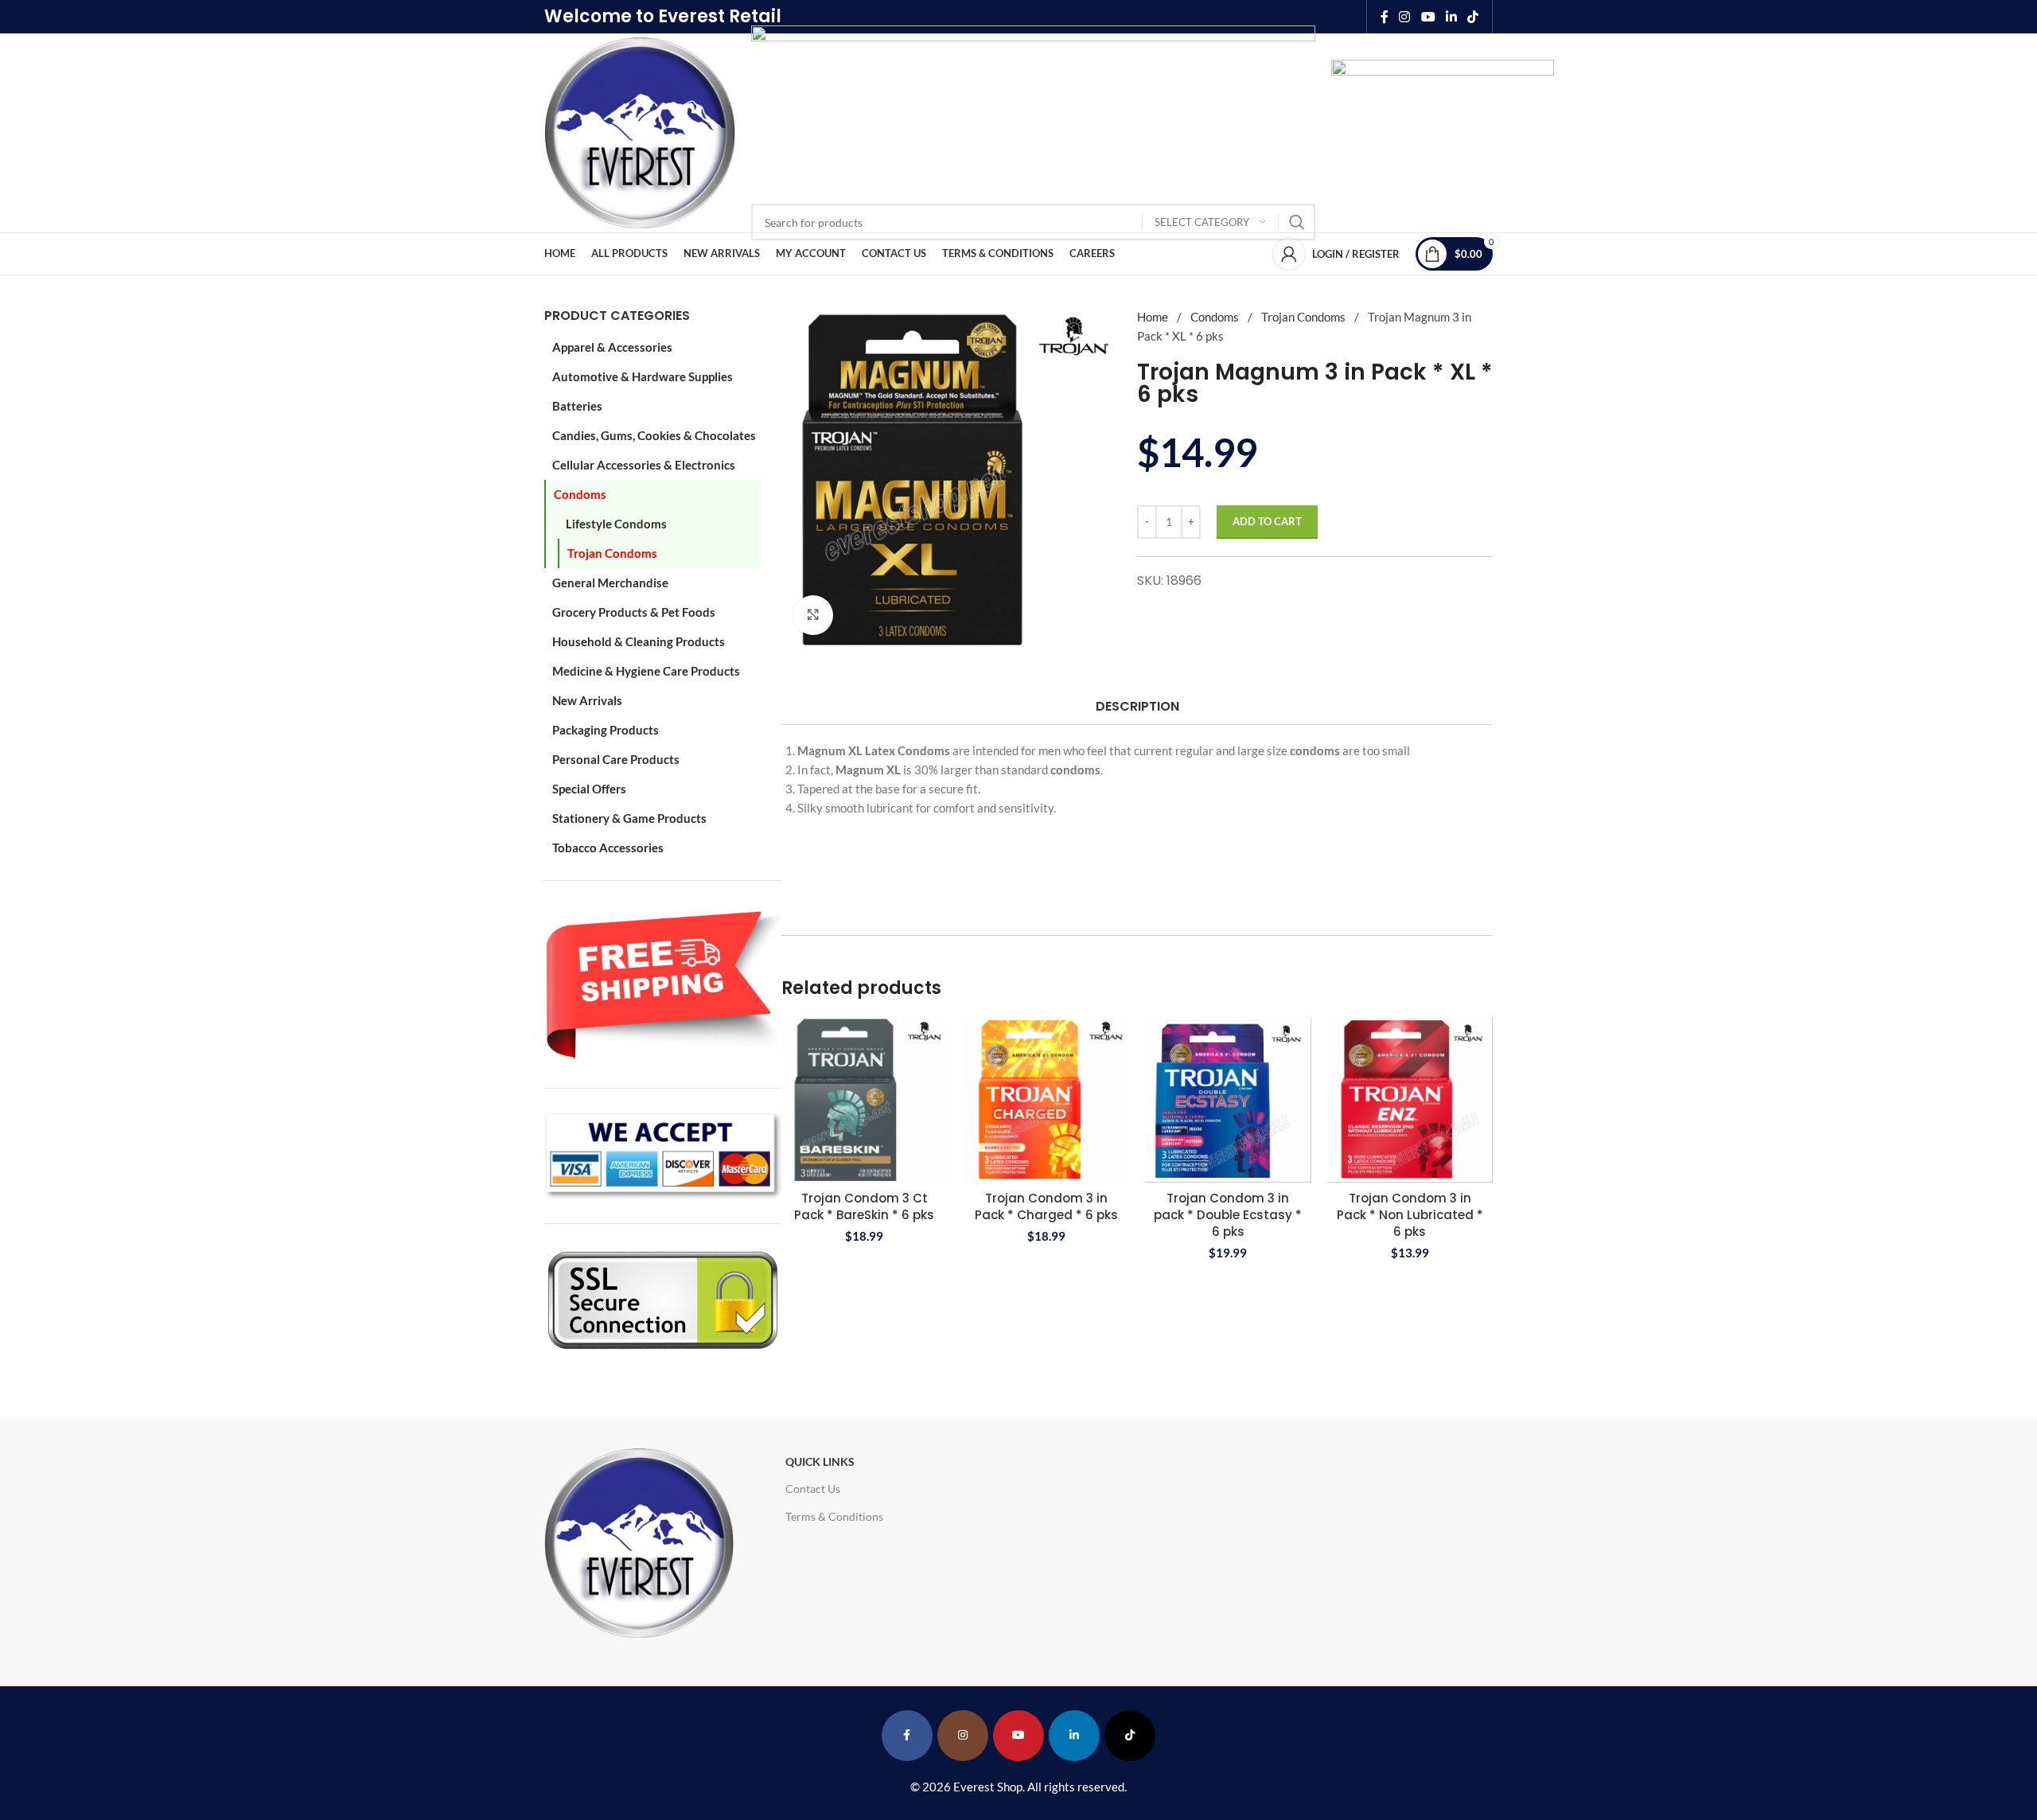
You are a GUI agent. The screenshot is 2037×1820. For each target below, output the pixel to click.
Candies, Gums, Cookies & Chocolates (654, 435)
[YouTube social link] (1428, 17)
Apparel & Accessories (612, 347)
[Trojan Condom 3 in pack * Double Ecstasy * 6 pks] (1228, 1100)
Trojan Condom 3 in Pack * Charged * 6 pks (1046, 1206)
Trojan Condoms (612, 553)
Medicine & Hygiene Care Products (646, 671)
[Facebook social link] (1385, 17)
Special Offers (589, 789)
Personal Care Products (616, 759)
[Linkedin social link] (1451, 17)
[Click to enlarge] (813, 615)
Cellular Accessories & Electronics (644, 465)
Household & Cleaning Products (639, 641)
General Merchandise (610, 583)
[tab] (1137, 706)
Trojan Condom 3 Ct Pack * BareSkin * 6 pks (864, 1206)
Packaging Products (606, 730)
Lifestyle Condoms (616, 524)
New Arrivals (587, 700)
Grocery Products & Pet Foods (634, 612)
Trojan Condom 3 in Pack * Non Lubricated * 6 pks (1410, 1215)
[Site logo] (640, 131)
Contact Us (813, 1489)
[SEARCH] (1297, 222)
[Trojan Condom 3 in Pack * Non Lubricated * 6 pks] (1410, 1100)
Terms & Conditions (834, 1516)
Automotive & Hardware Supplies (643, 376)
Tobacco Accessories (608, 848)
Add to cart (1267, 521)
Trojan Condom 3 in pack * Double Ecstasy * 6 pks (1228, 1215)
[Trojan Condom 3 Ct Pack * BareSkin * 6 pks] (865, 1100)
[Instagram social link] (1405, 17)
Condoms (580, 494)
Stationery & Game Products (629, 818)
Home (1154, 317)
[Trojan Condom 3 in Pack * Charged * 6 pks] (1047, 1100)
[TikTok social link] (1473, 17)
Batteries (577, 406)
